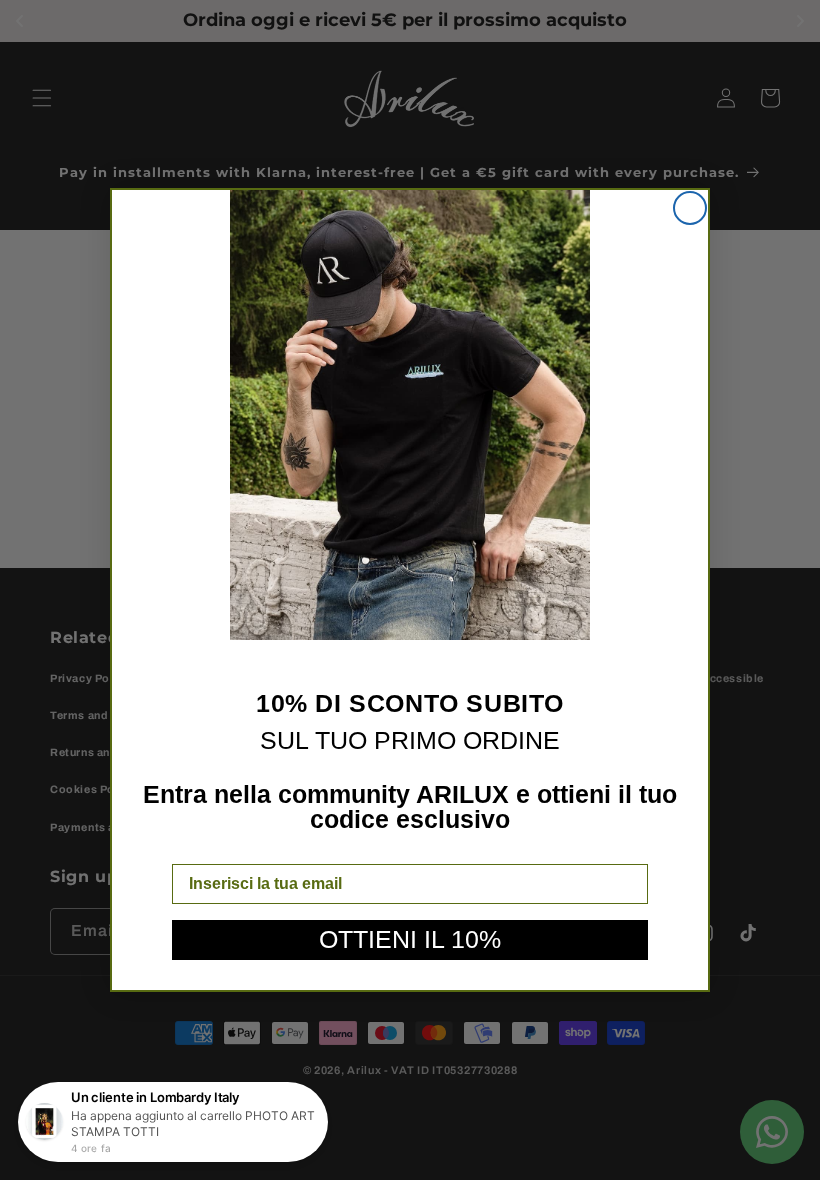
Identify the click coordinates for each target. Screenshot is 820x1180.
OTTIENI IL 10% (410, 939)
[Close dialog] (690, 208)
